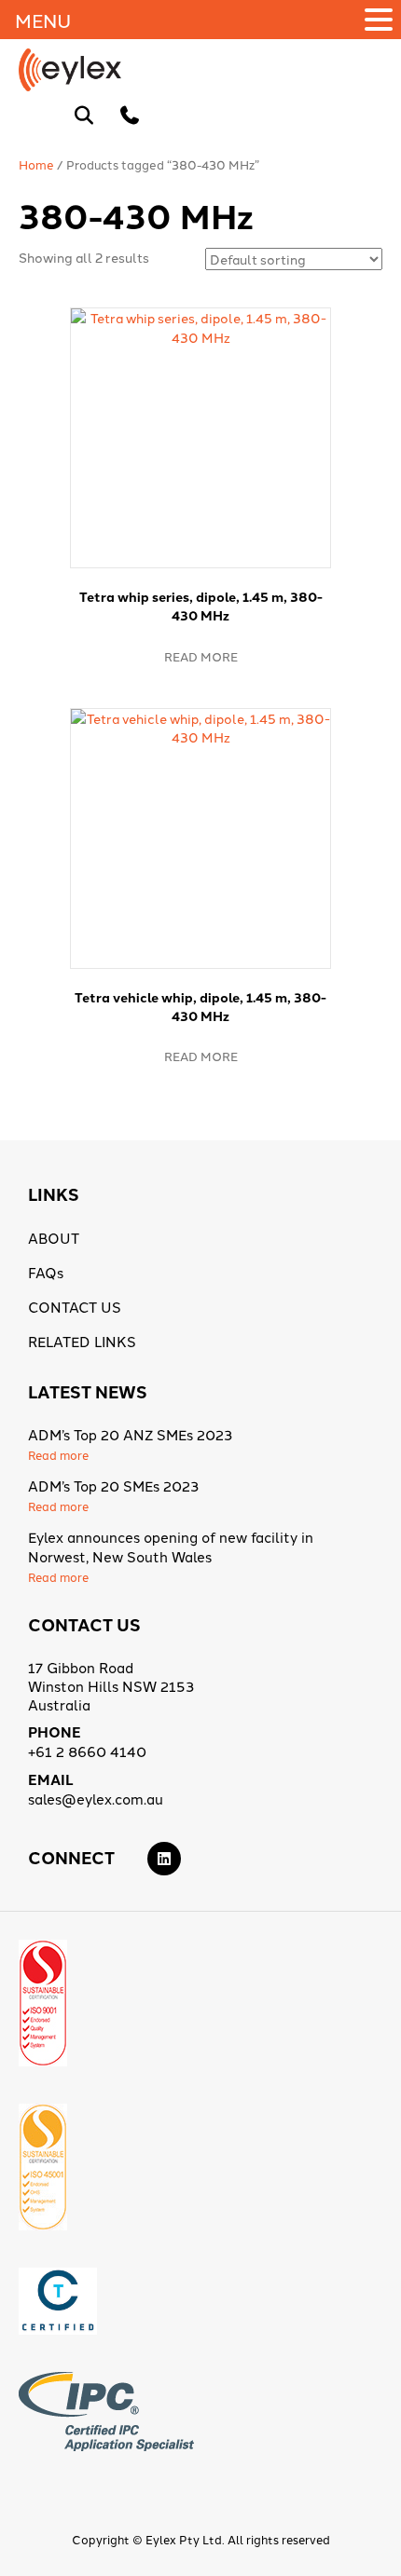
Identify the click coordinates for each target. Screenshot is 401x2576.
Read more (201, 656)
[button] (381, 20)
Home (36, 164)
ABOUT (54, 1238)
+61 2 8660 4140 (87, 1751)
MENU (43, 20)
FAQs (46, 1272)
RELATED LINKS (82, 1341)
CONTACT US (75, 1307)
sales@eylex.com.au (96, 1799)
